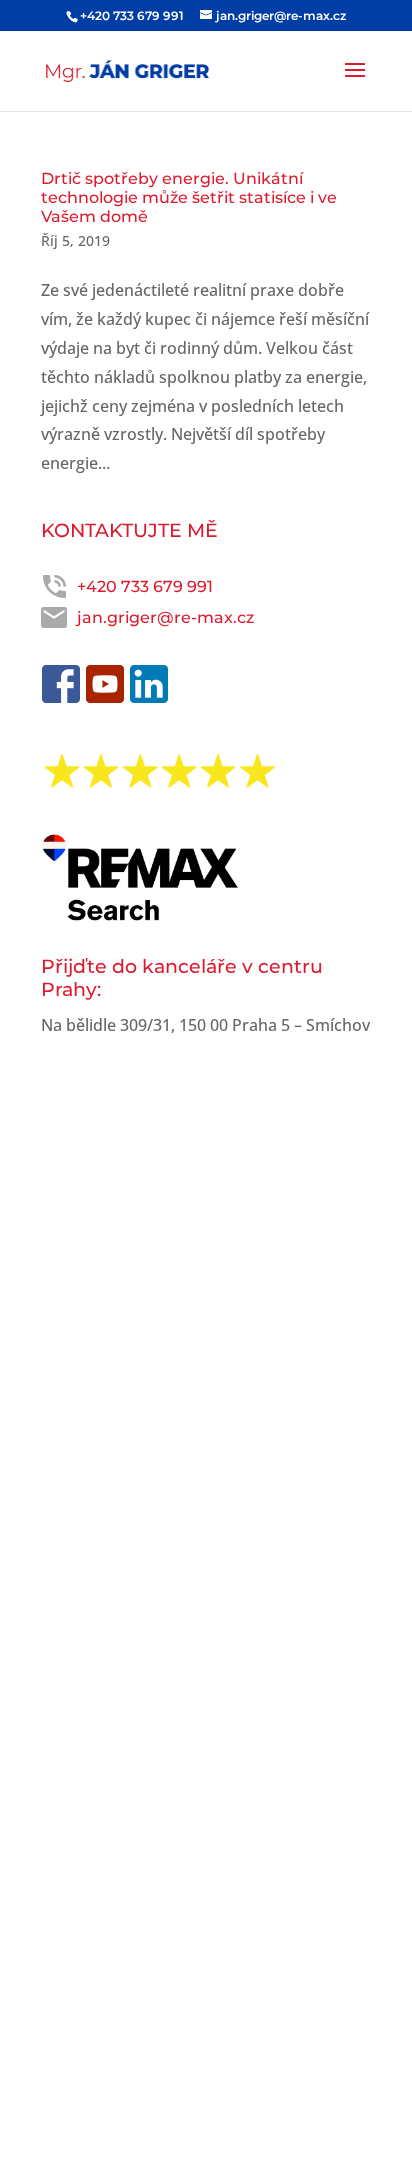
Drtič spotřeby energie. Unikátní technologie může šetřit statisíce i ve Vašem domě (189, 197)
